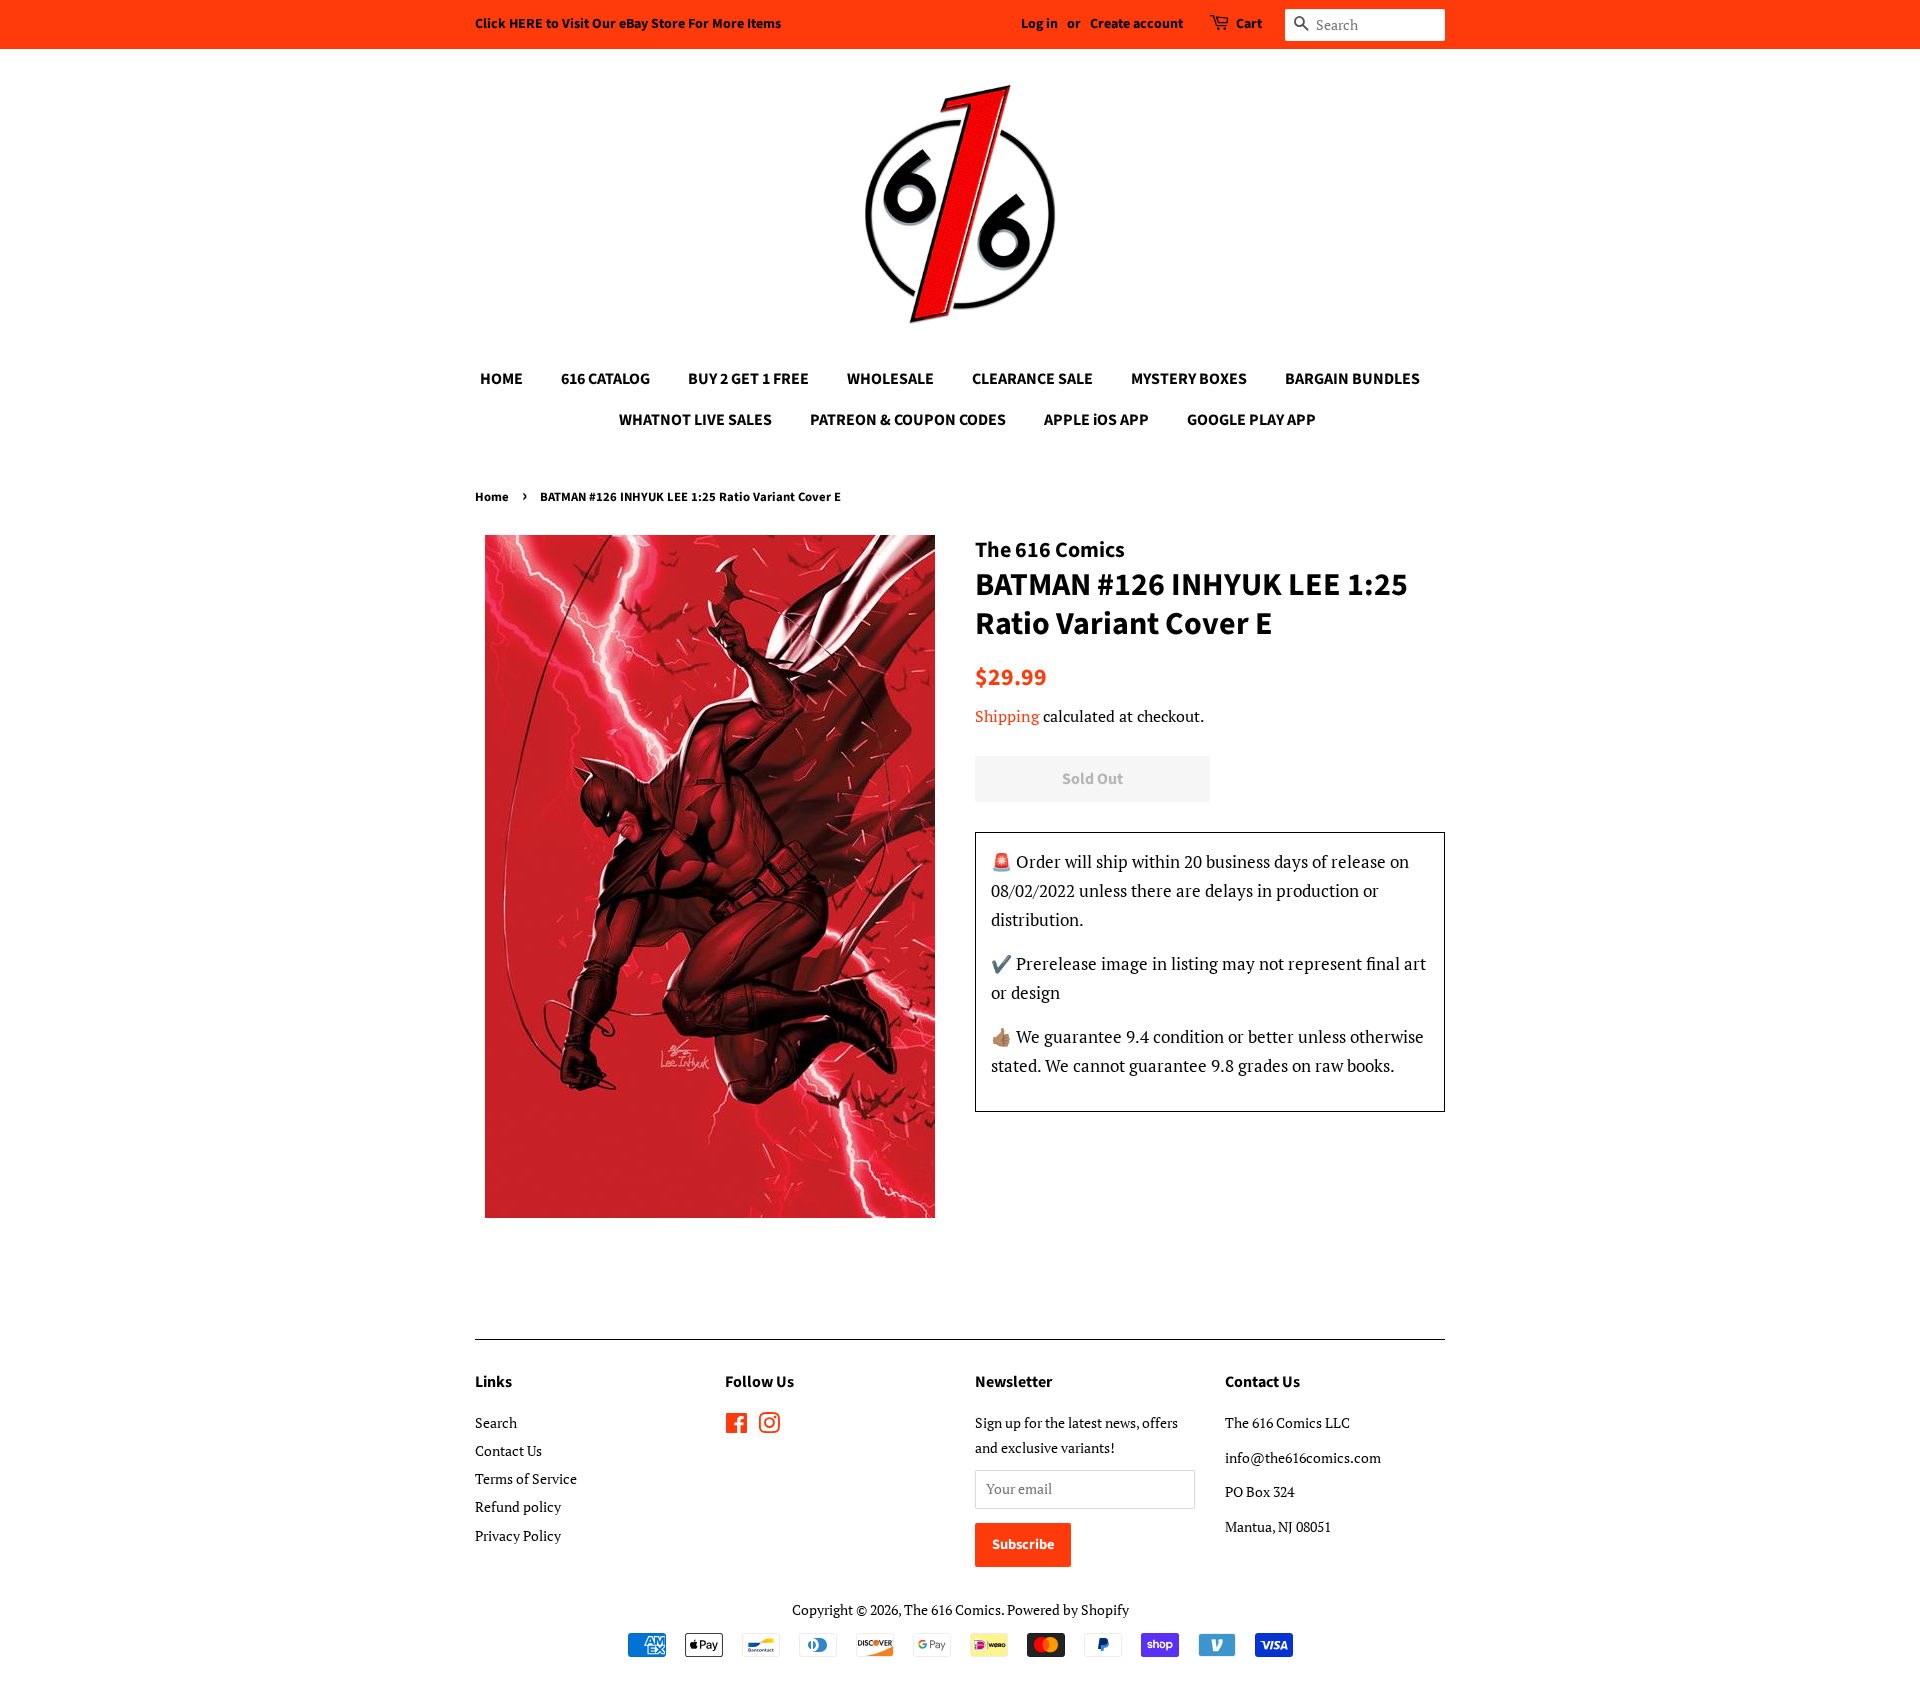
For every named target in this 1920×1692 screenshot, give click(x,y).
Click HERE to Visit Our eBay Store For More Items (628, 24)
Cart (1249, 24)
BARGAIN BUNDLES (1352, 379)
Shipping (1007, 716)
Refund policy (518, 1506)
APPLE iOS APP (1096, 420)
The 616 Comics (952, 1609)
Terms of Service (526, 1478)
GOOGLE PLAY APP (1251, 420)
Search (496, 1422)
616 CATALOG (605, 379)
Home (492, 497)
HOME (501, 379)
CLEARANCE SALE (1032, 379)
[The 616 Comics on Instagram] (769, 1426)
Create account (1136, 24)
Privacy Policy (518, 1535)
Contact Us (508, 1450)
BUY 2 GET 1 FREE (748, 379)
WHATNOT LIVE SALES (695, 420)
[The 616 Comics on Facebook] (736, 1426)
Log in (1039, 24)
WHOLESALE (890, 379)
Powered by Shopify (1068, 1609)
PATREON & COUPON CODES (908, 420)
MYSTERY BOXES (1189, 379)
